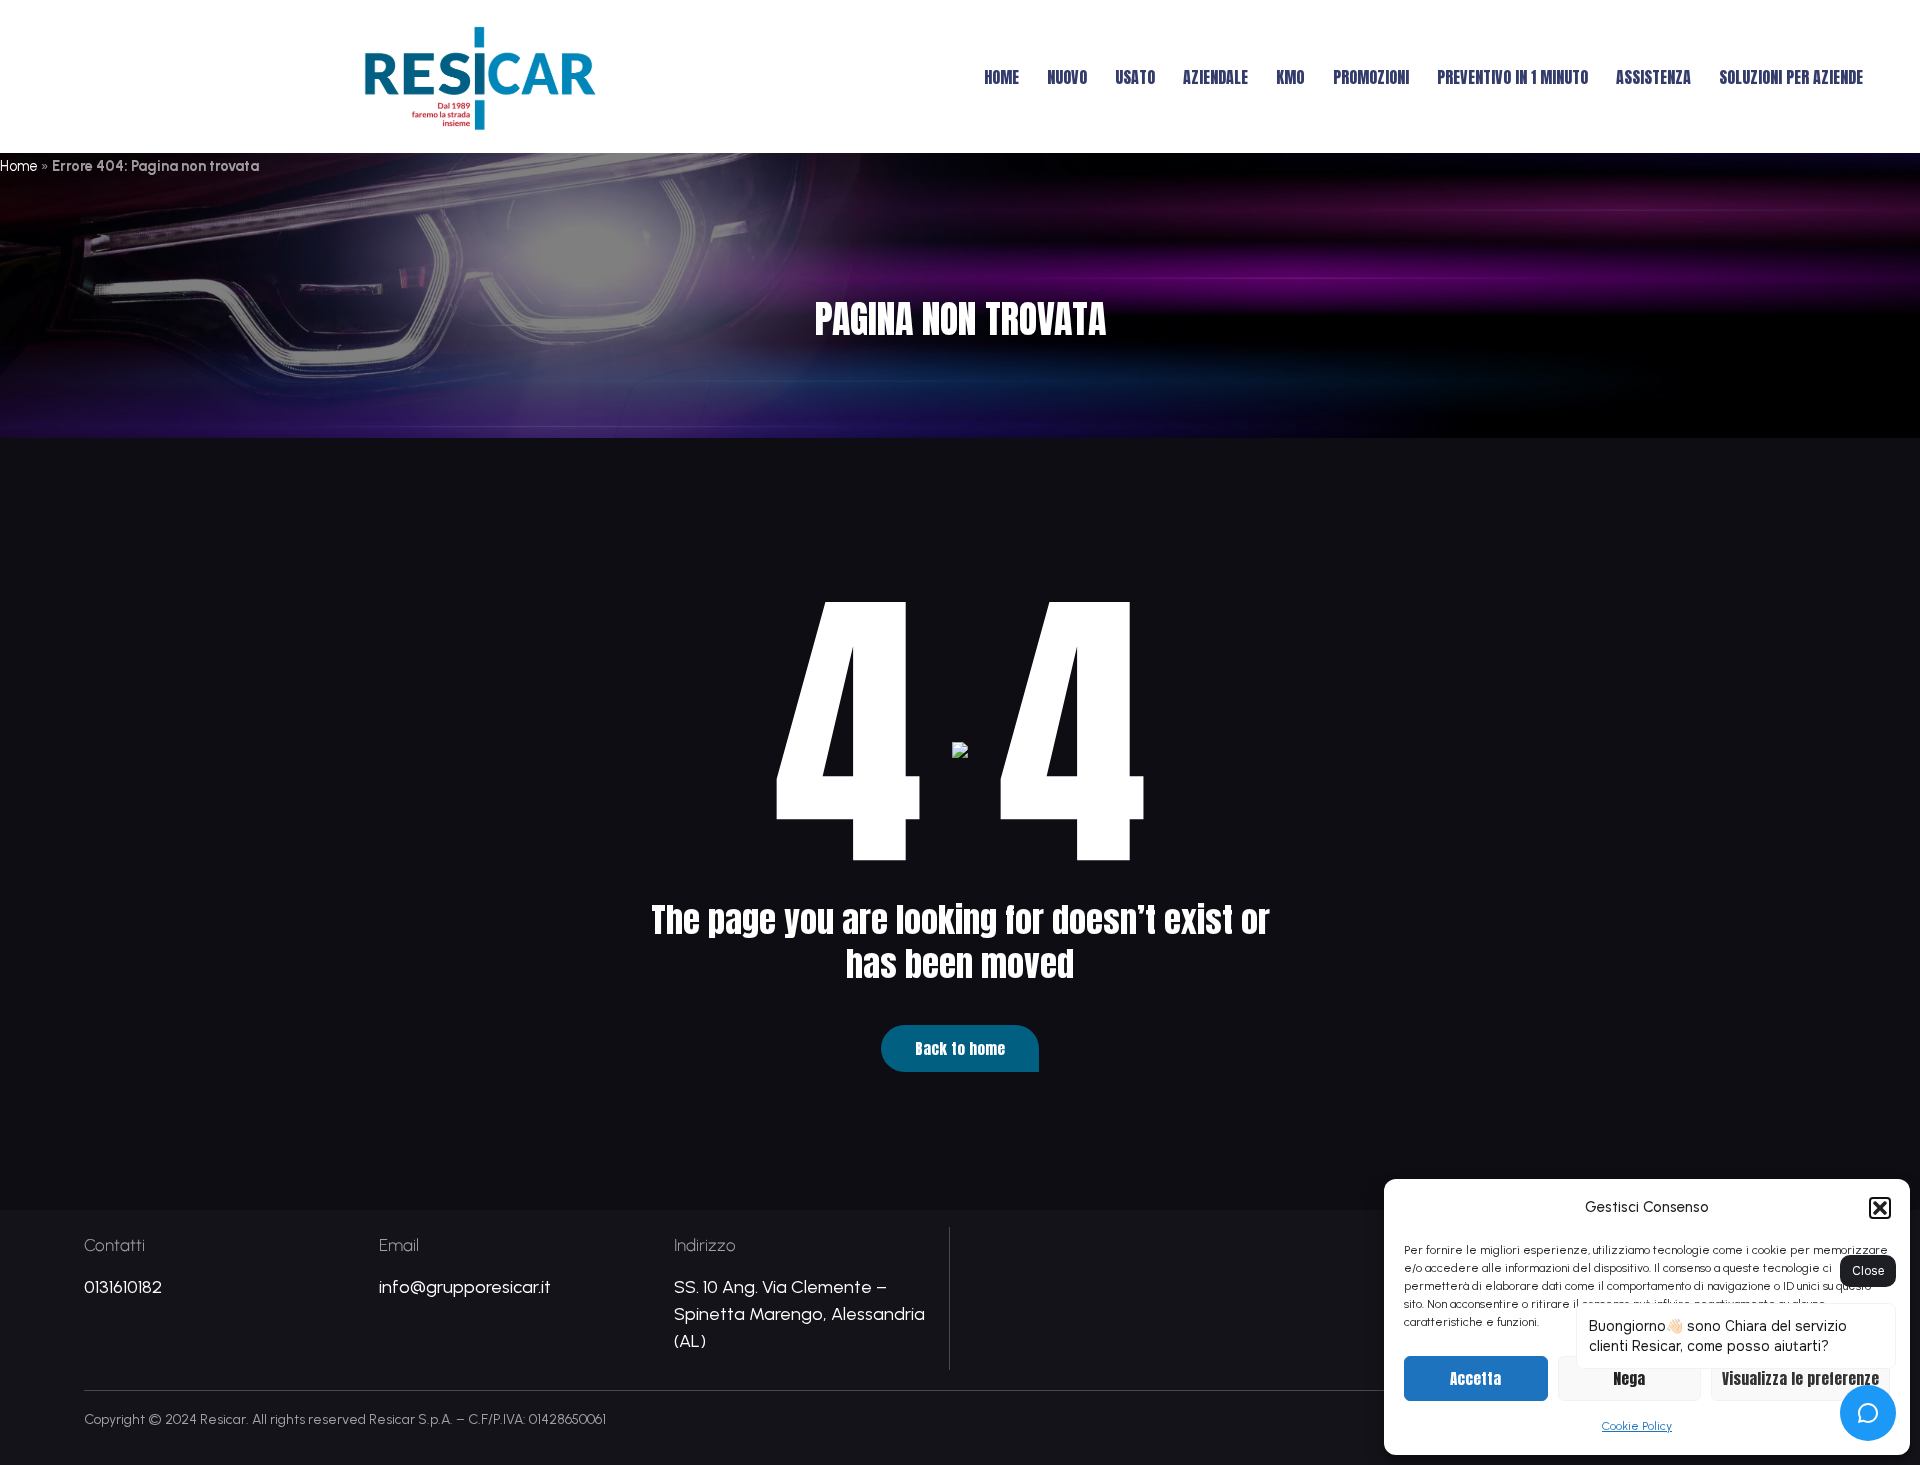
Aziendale (1215, 77)
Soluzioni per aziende (1791, 77)
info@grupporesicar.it (465, 1287)
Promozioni (1371, 77)
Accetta (1475, 1378)
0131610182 (123, 1287)
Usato (1135, 77)
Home (1001, 77)
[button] (1880, 1208)
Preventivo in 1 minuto (1512, 77)
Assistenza (1653, 77)
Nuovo (1067, 77)
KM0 (1290, 77)
